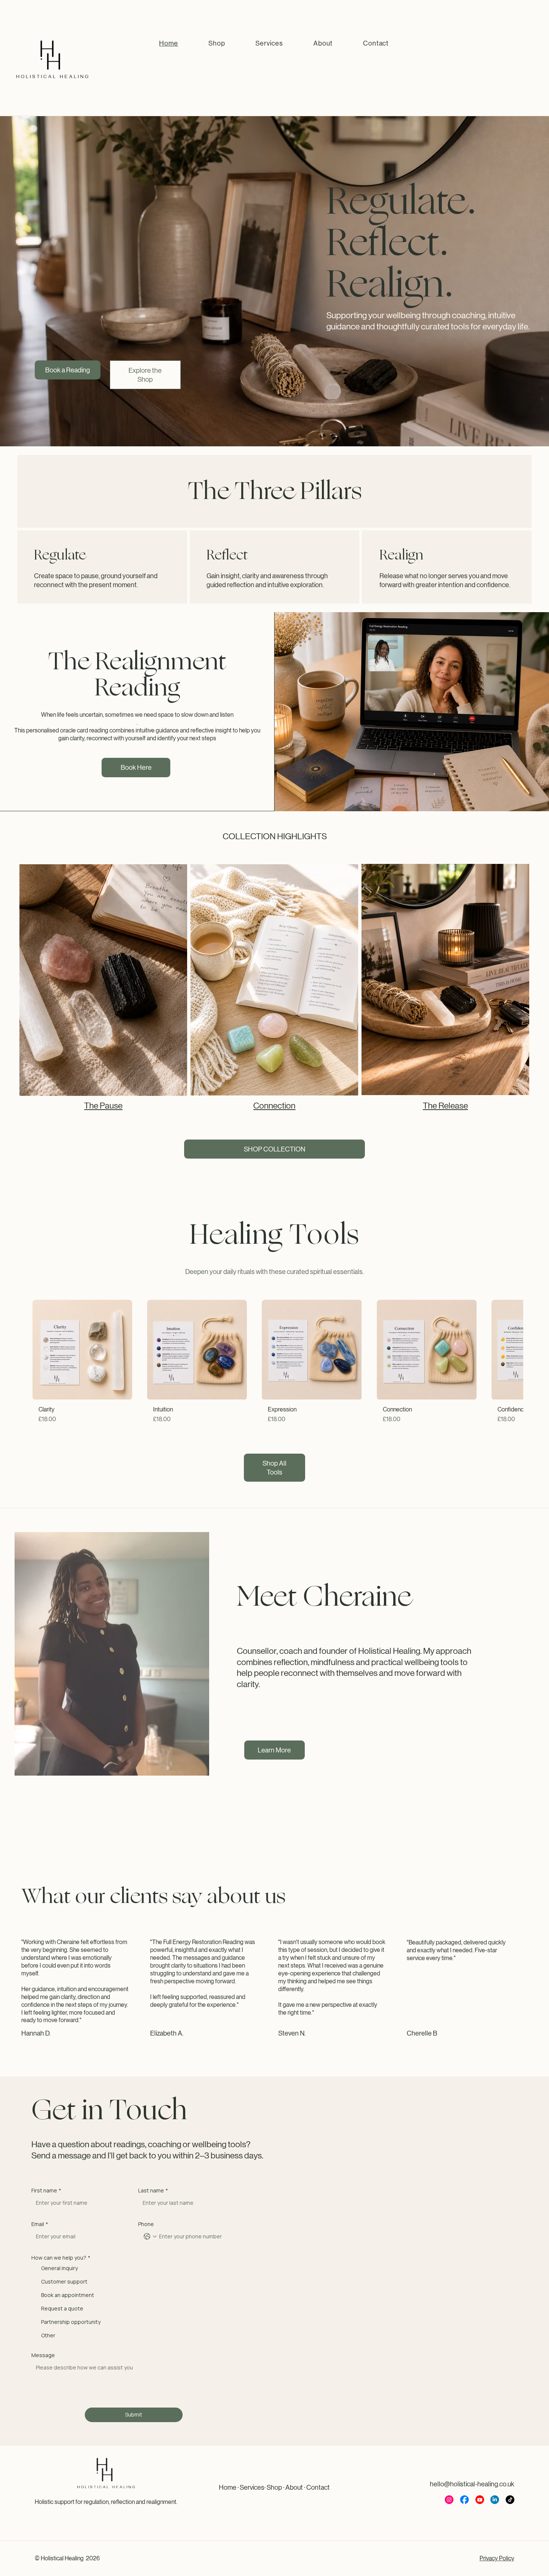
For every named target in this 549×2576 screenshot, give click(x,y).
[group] (275, 1365)
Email (40, 2224)
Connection (274, 1106)
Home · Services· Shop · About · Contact (274, 2487)
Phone (146, 2224)
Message (43, 2355)
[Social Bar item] (449, 2500)
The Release (445, 1106)
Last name (153, 2190)
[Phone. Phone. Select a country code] (150, 2236)
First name (46, 2190)
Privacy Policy (497, 2558)
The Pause (103, 1106)
